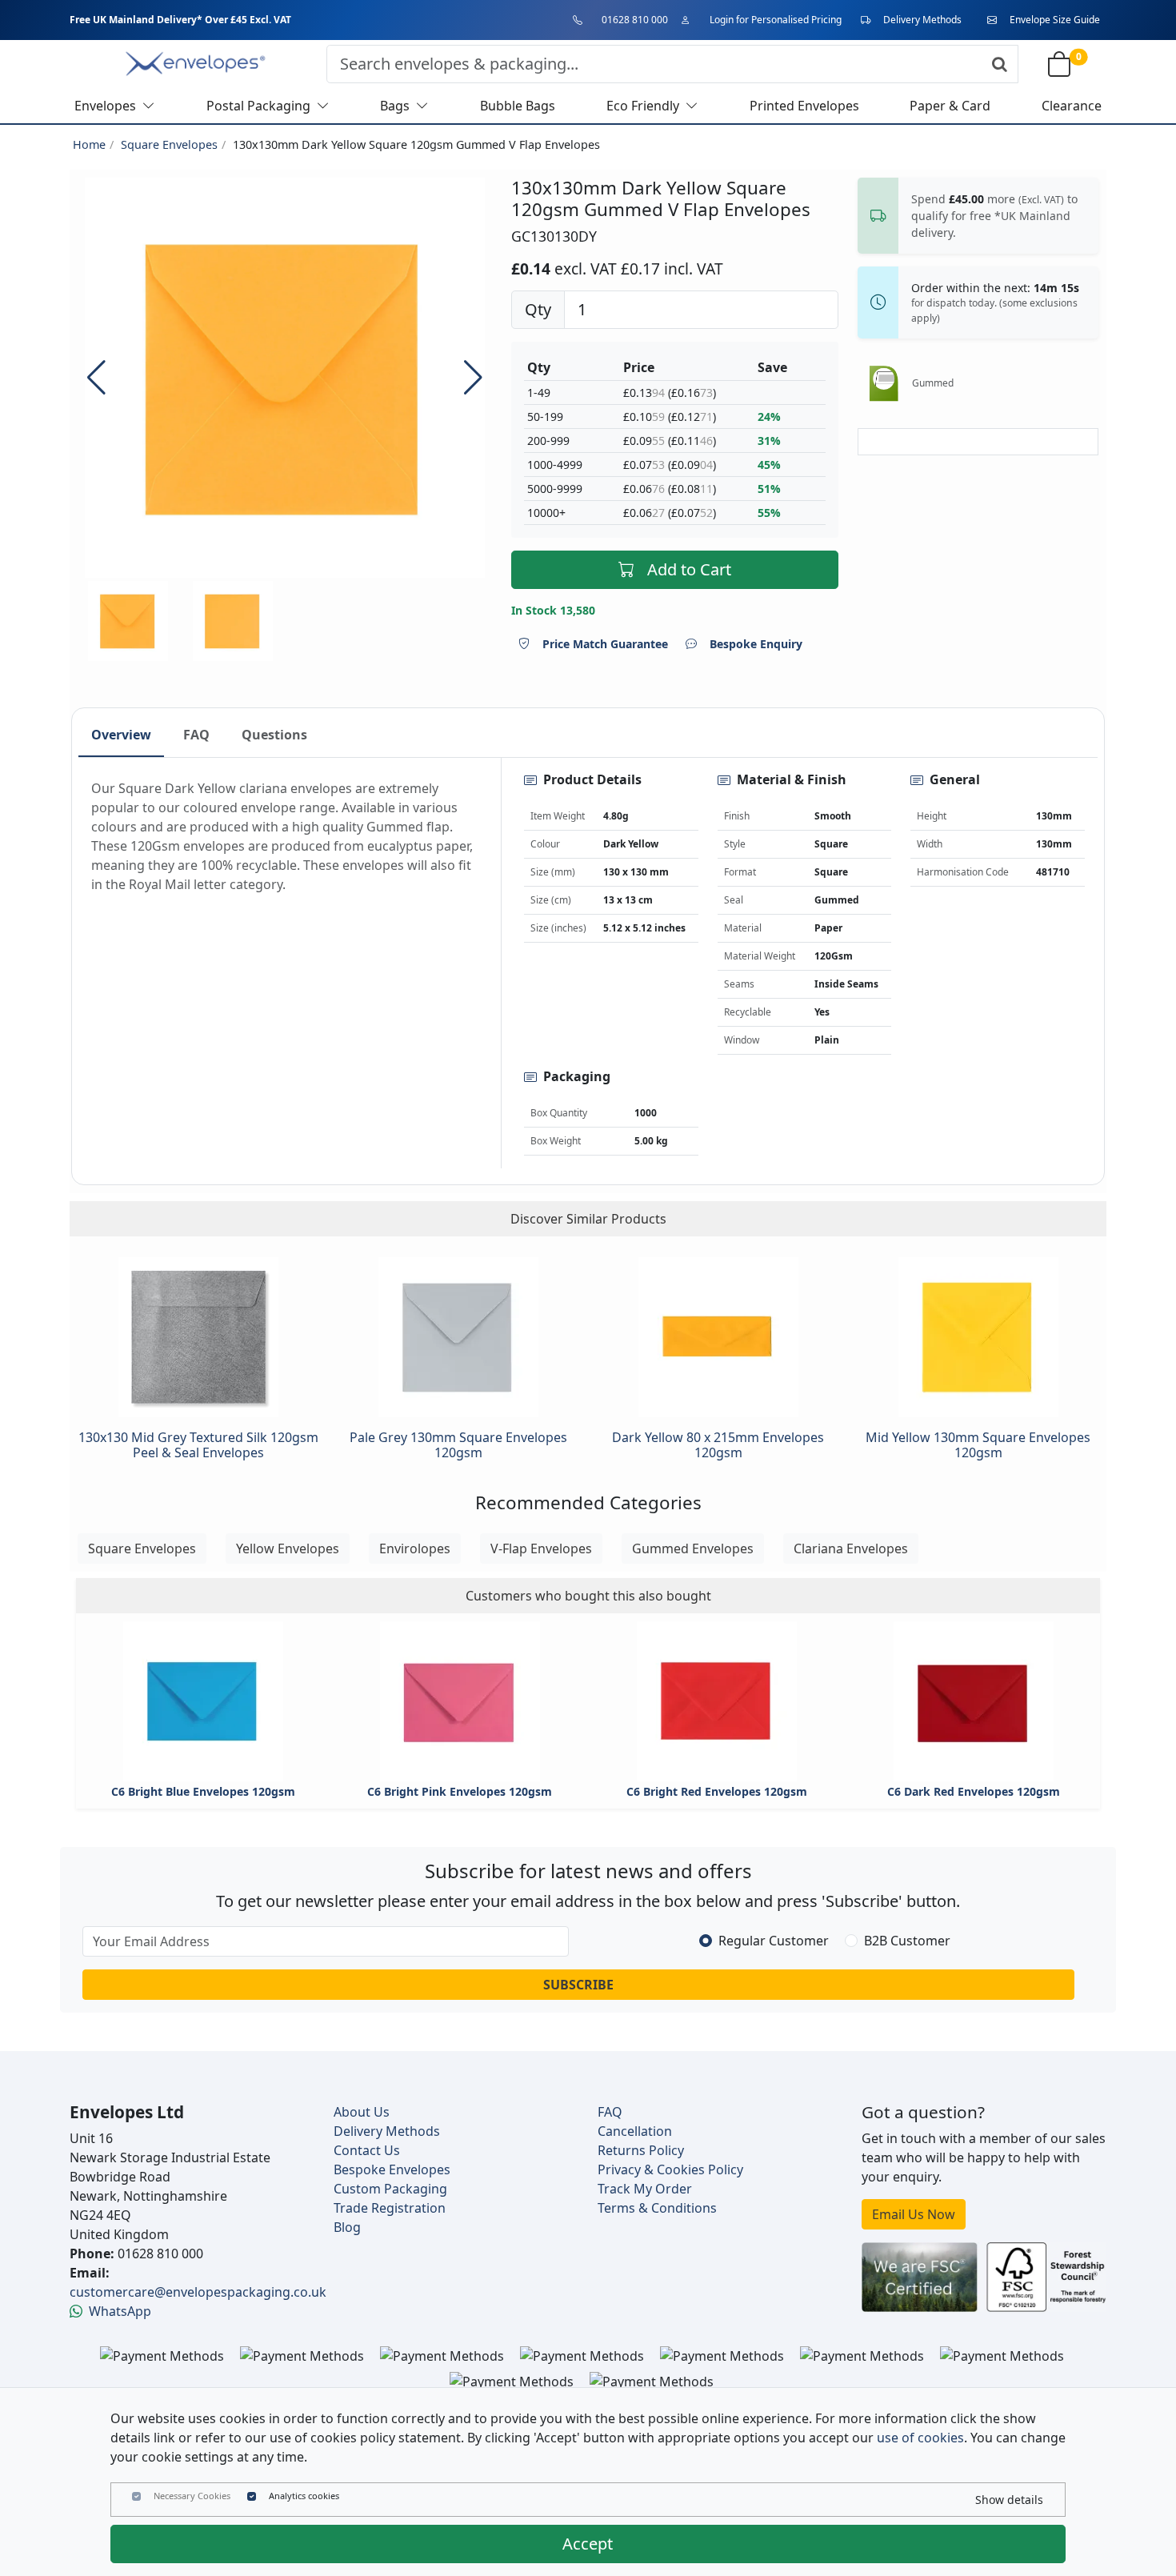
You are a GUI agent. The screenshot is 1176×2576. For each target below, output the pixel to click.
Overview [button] (121, 735)
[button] (473, 378)
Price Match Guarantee (605, 644)
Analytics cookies (304, 2496)
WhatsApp (120, 2311)
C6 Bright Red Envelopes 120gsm (717, 1791)
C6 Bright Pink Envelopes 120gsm (460, 1791)
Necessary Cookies (192, 2496)
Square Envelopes (169, 144)
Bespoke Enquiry (756, 644)
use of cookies (920, 2438)
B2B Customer (907, 1941)
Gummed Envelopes (693, 1548)
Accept (588, 2544)
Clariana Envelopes (851, 1548)
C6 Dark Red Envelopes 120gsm (974, 1791)
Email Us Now (914, 2214)
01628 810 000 (635, 20)
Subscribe (578, 1985)
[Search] (1000, 64)
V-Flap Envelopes (541, 1548)
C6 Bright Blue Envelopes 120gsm (203, 1791)
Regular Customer (774, 1941)
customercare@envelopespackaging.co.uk (198, 2292)
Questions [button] (274, 735)
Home (89, 144)
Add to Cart (689, 569)
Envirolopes (415, 1548)
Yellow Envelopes (288, 1548)
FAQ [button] (196, 735)
